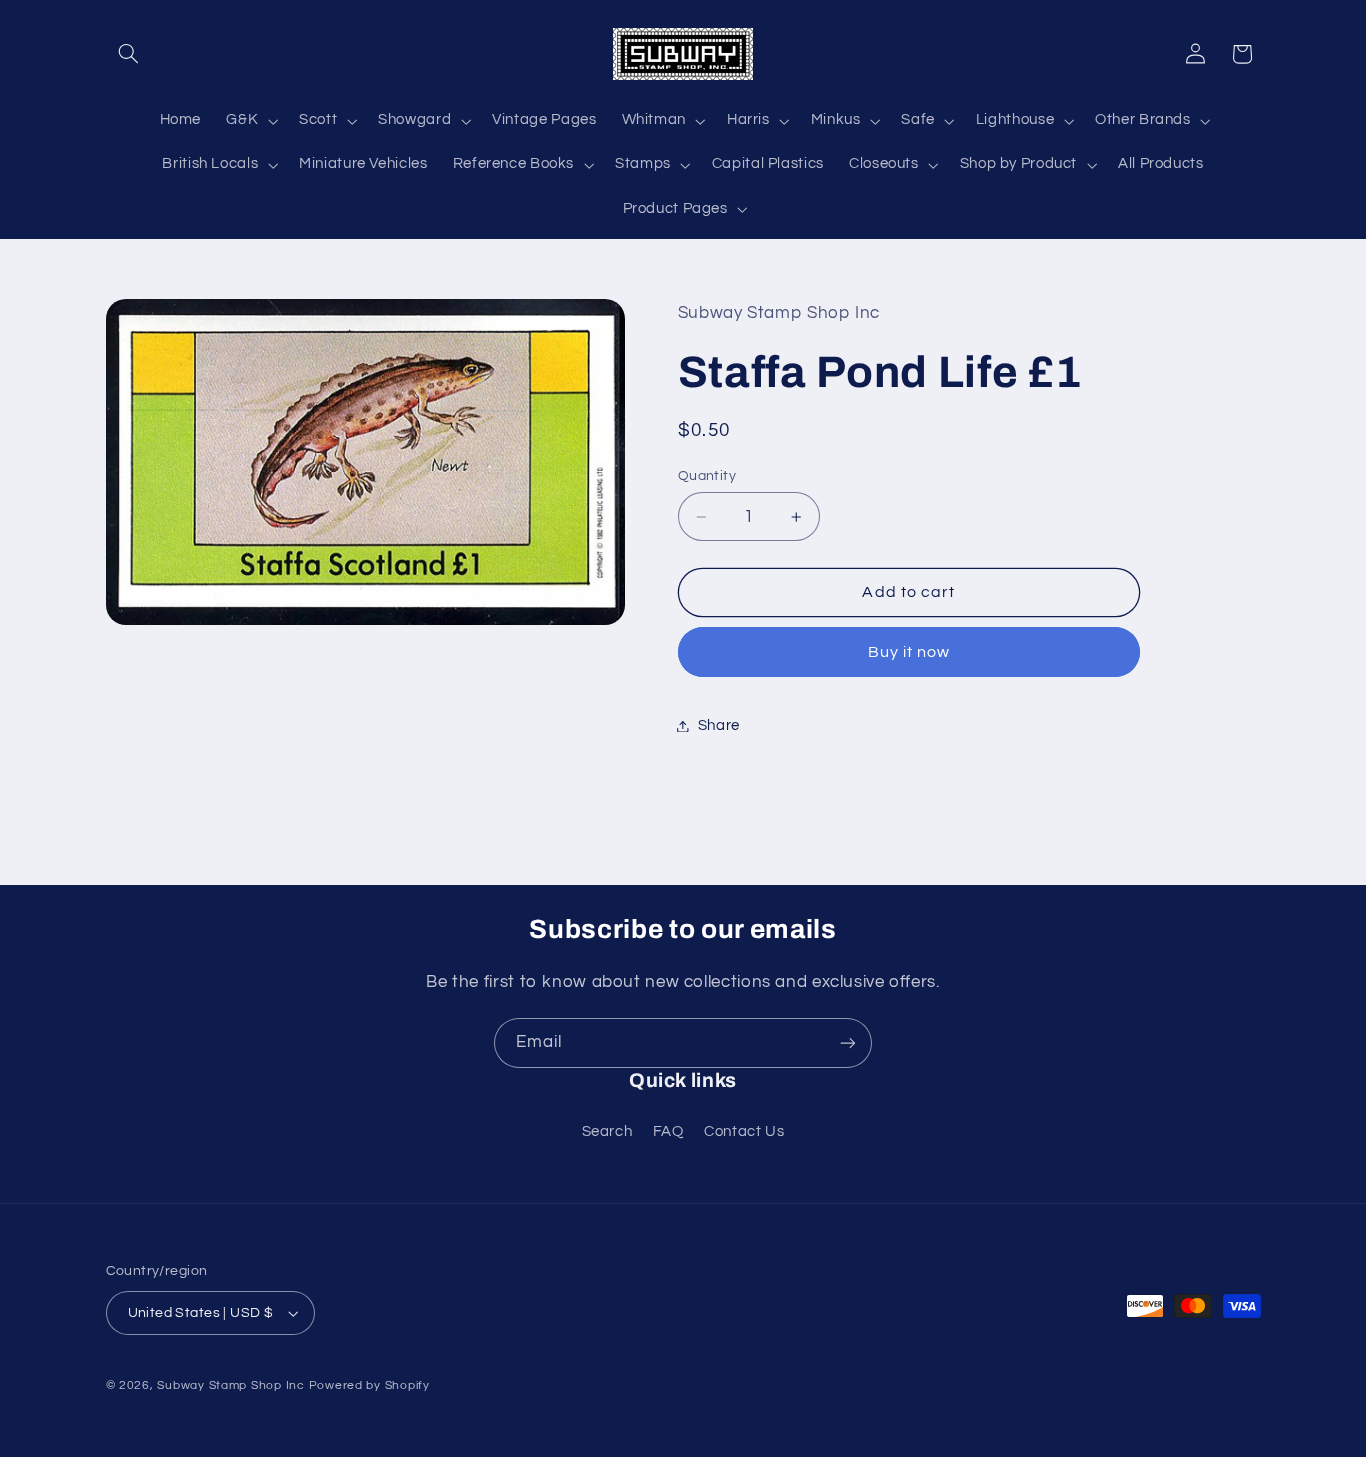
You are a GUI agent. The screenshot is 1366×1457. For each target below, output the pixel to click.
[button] (129, 54)
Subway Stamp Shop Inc (230, 1385)
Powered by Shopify (369, 1385)
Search (607, 1131)
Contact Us (744, 1131)
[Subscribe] (848, 1042)
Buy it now (909, 652)
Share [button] (719, 725)
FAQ (668, 1131)
